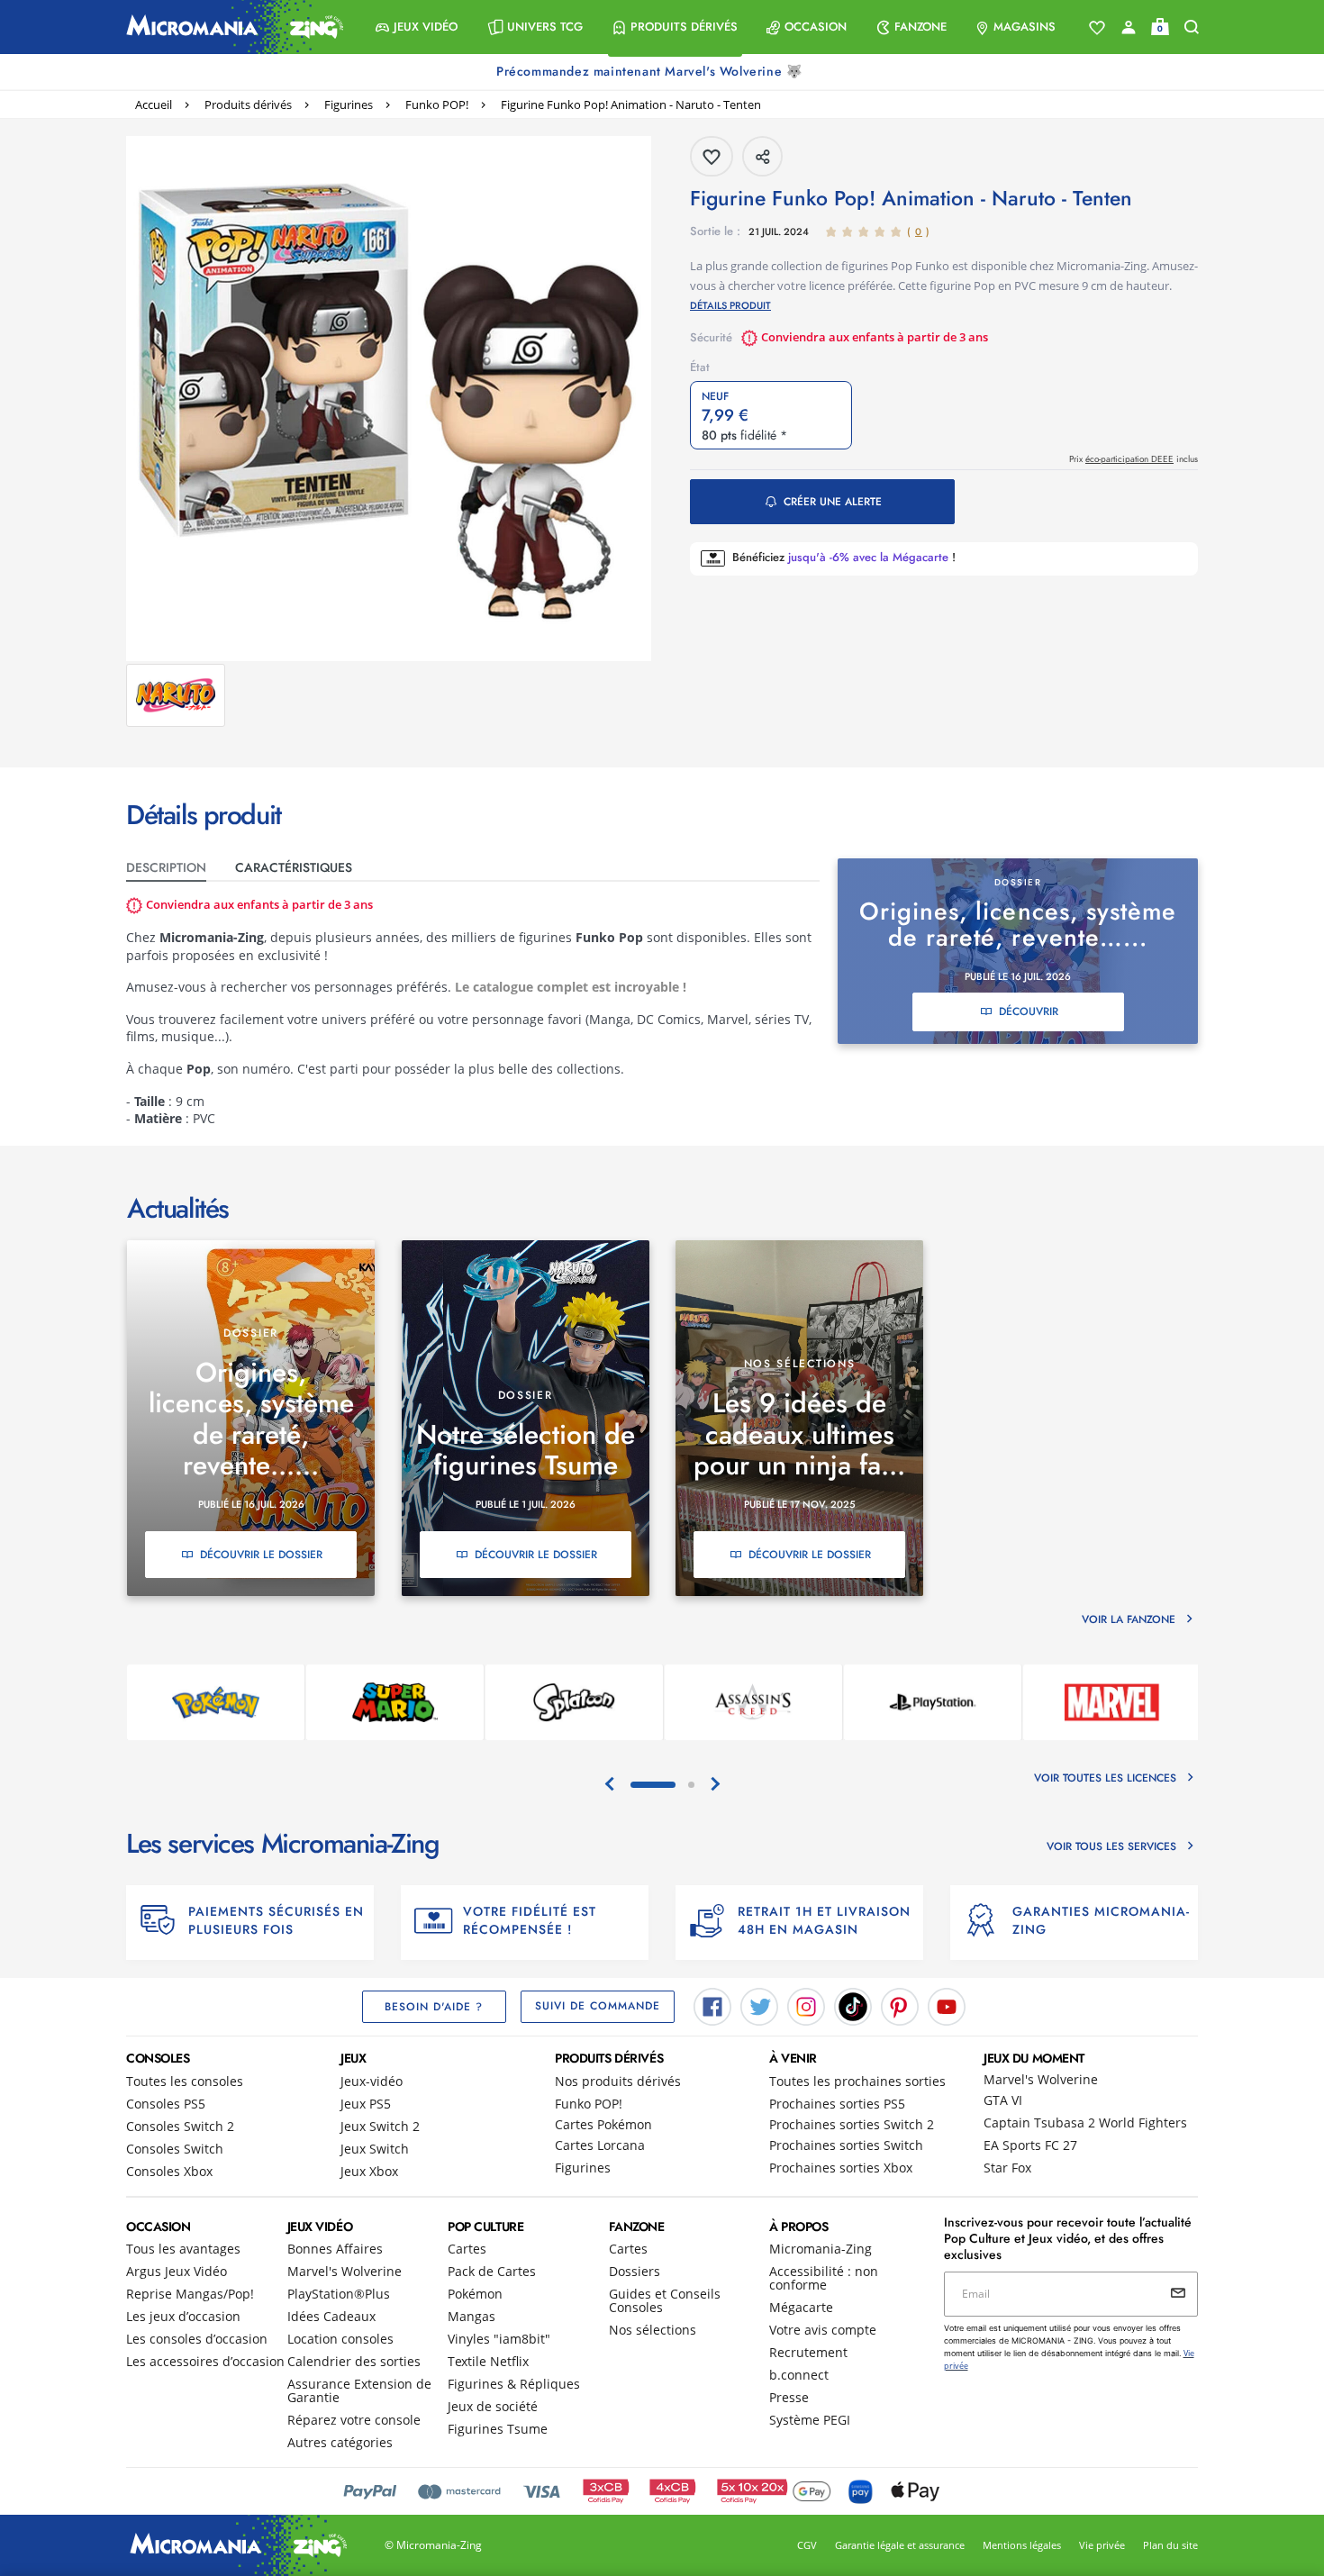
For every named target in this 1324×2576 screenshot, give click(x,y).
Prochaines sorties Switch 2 (852, 2124)
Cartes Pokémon (603, 2124)
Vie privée (1102, 2545)
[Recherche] (1192, 27)
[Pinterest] (900, 2005)
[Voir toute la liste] (1097, 28)
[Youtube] (947, 2005)
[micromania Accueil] (231, 27)
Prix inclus (1134, 459)
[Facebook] (712, 2005)
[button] (417, 27)
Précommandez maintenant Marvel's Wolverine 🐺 (651, 71)
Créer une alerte (833, 502)
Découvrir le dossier (261, 1555)
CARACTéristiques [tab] (294, 867)
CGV (807, 2545)
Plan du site (1170, 2545)
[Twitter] (759, 2005)
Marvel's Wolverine (1041, 2079)
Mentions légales (1022, 2545)
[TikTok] (853, 2005)
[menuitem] (417, 27)
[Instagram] (806, 2005)
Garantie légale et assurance (900, 2545)
